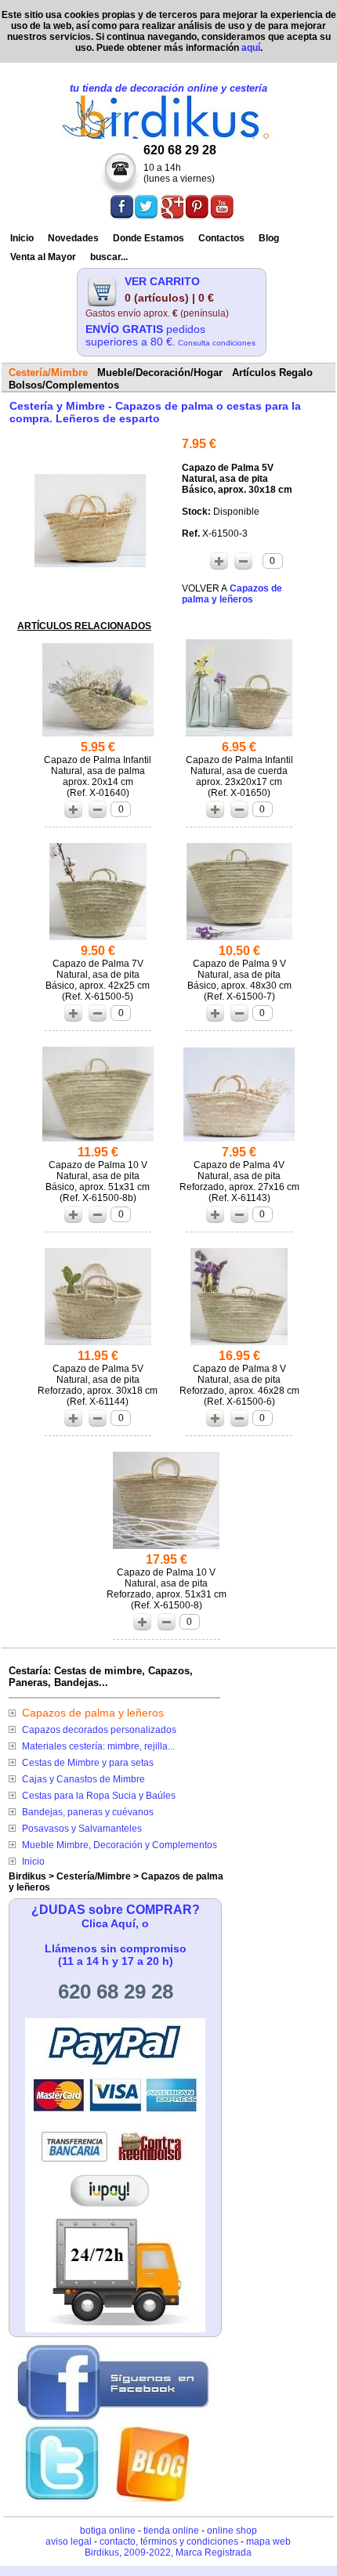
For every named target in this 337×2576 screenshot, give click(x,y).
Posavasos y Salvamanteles (82, 1829)
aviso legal (69, 2542)
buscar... (109, 257)
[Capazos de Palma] (90, 563)
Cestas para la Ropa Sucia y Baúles (99, 1796)
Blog (269, 238)
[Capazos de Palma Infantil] (98, 736)
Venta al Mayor (43, 257)
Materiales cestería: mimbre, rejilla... (98, 1746)
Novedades (73, 238)
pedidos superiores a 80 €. (170, 335)
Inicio (22, 238)
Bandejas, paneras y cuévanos (88, 1812)
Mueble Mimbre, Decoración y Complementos (120, 1845)
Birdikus (27, 1876)
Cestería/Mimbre (94, 1876)
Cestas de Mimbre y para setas (88, 1763)
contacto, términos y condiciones (169, 2542)
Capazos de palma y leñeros (93, 1713)
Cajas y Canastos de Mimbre (83, 1779)
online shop (232, 2531)
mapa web (268, 2542)
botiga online (108, 2531)
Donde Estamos (149, 238)
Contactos (221, 238)
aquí (251, 48)
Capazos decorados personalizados (99, 1730)
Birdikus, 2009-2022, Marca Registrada (168, 2552)
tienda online (171, 2531)
